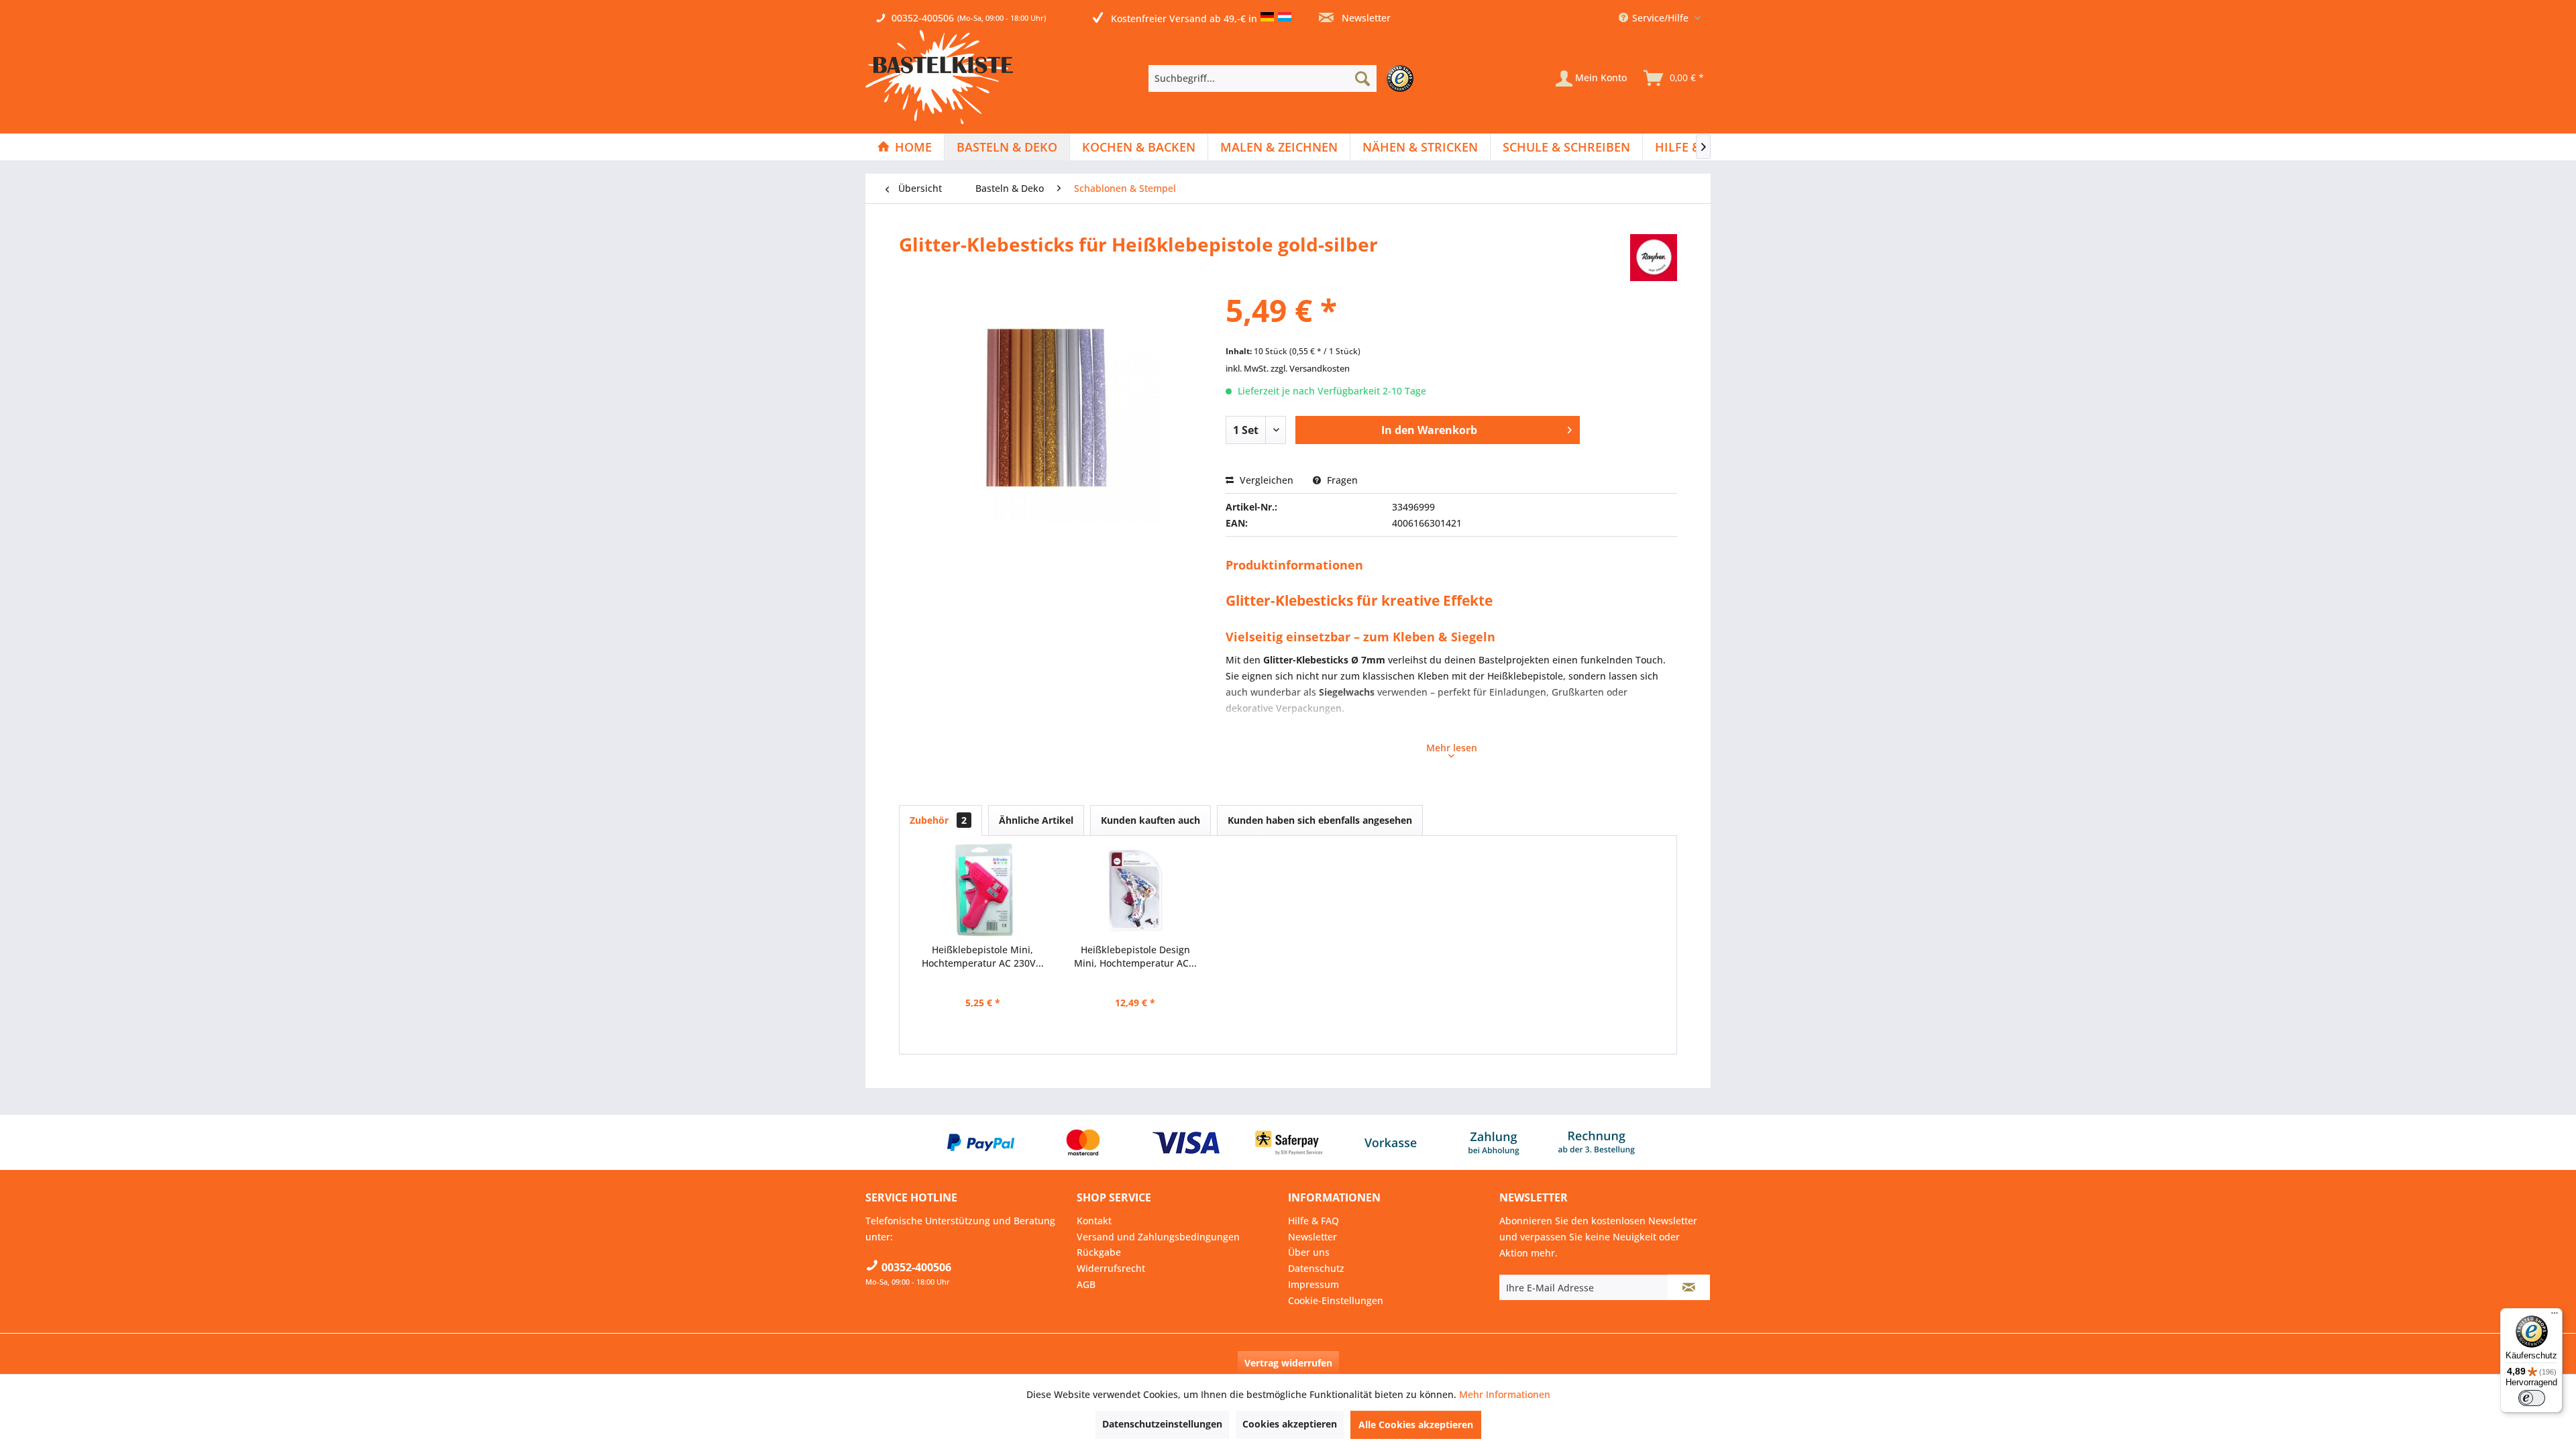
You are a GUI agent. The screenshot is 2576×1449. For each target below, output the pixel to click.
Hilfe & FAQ (1313, 1221)
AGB (1086, 1284)
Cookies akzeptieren (1290, 1424)
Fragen (1341, 480)
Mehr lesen (1452, 748)
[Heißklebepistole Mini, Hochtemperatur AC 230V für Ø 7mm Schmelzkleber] (983, 890)
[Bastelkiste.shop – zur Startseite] (939, 77)
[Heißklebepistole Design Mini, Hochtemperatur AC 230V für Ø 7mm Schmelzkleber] (1136, 890)
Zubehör (938, 820)
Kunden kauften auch (1150, 820)
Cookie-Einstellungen (1336, 1300)
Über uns (1309, 1252)
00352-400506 (923, 18)
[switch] (2532, 1398)
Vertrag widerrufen (1288, 1363)
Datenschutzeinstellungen (1162, 1424)
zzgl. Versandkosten (1310, 368)
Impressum (1313, 1284)
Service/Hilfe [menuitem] (1660, 18)
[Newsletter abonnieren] (1689, 1287)
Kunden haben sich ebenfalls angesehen (1320, 820)
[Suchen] (1362, 78)
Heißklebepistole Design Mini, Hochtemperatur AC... (1135, 956)
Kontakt (1094, 1221)
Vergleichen (1265, 480)
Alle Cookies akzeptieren (1416, 1425)
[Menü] (2555, 1316)
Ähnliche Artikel (1036, 820)
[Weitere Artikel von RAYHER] (1654, 258)
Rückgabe (1099, 1252)
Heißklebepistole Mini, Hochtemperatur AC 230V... (983, 956)
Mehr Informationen (1505, 1394)
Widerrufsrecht (1111, 1268)
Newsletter (1365, 18)
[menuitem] (1284, 78)
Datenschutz (1316, 1268)
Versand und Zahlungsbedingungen (1158, 1237)
